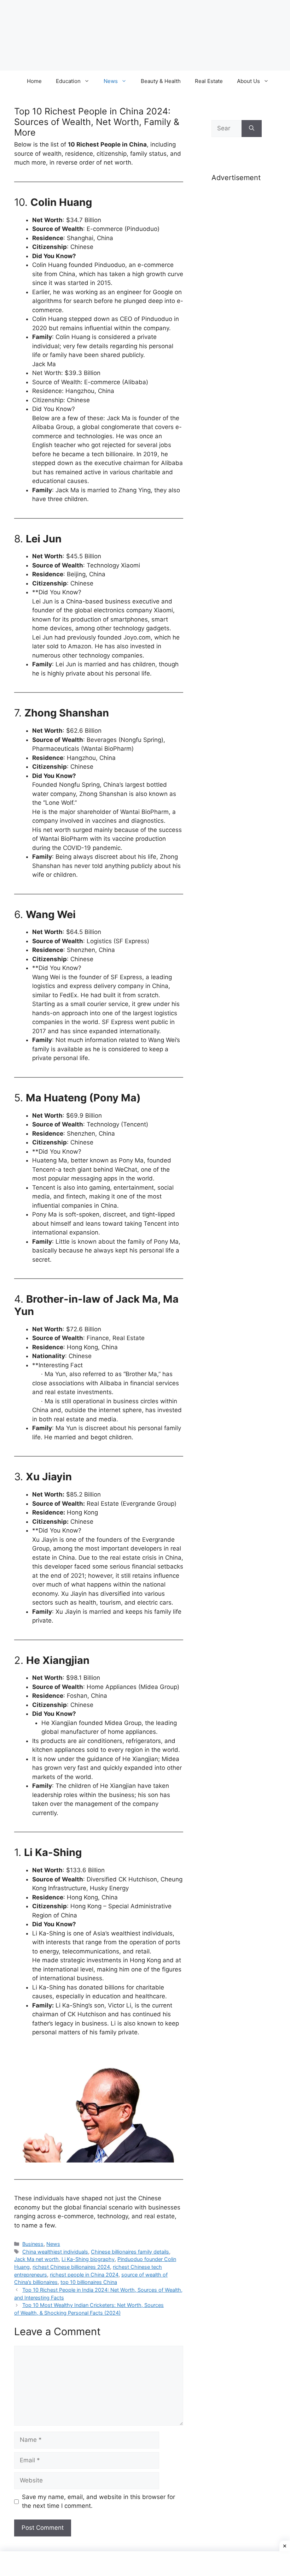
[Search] (252, 129)
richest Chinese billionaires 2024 (71, 2267)
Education (68, 81)
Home (34, 81)
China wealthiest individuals (55, 2252)
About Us (248, 81)
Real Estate (209, 81)
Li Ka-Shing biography (88, 2259)
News (111, 81)
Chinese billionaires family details (130, 2252)
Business (33, 2244)
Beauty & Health (161, 81)
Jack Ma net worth (36, 2259)
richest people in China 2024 (84, 2275)
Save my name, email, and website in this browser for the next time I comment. (98, 2501)
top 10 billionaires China (89, 2282)
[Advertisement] (237, 299)
